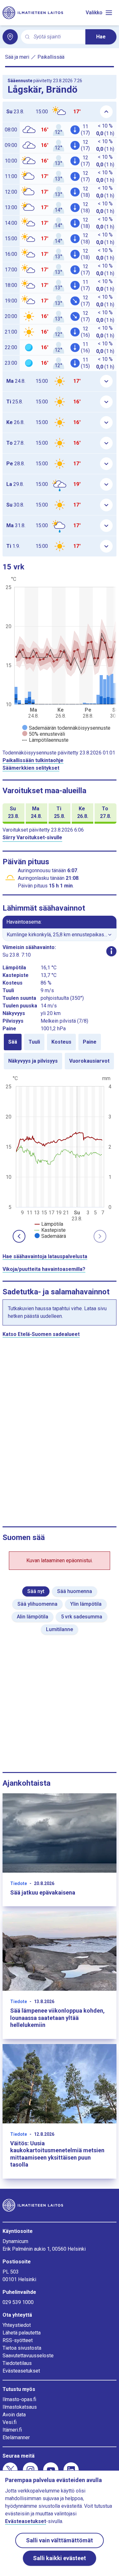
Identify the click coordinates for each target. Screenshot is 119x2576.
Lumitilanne (60, 1629)
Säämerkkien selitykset (31, 768)
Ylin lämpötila (86, 1604)
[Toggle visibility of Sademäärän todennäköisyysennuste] (66, 728)
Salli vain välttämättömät (60, 2540)
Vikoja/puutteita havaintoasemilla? (44, 1269)
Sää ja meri (17, 57)
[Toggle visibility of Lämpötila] (49, 1224)
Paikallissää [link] (51, 57)
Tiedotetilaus (17, 2363)
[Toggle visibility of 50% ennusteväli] (44, 734)
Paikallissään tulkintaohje (33, 760)
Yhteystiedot (17, 2325)
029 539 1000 (18, 2302)
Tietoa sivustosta (22, 2348)
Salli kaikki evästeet (60, 2558)
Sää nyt (36, 1591)
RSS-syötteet (18, 2340)
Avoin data (14, 2415)
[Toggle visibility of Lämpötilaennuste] (45, 740)
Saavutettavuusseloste (28, 2356)
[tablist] (60, 1052)
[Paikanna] (10, 37)
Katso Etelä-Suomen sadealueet (41, 1334)
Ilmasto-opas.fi (19, 2399)
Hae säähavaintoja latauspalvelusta (45, 1256)
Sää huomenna (75, 1591)
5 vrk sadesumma (82, 1617)
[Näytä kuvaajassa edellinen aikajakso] (19, 1236)
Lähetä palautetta (22, 2333)
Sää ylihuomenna (37, 1604)
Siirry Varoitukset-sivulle (32, 837)
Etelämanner (16, 2437)
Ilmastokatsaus (20, 2407)
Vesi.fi (10, 2422)
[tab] (13, 1042)
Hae (101, 37)
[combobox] (57, 37)
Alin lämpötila (33, 1617)
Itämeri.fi (12, 2430)
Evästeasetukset (21, 2371)
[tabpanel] (60, 1157)
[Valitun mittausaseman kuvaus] (111, 951)
